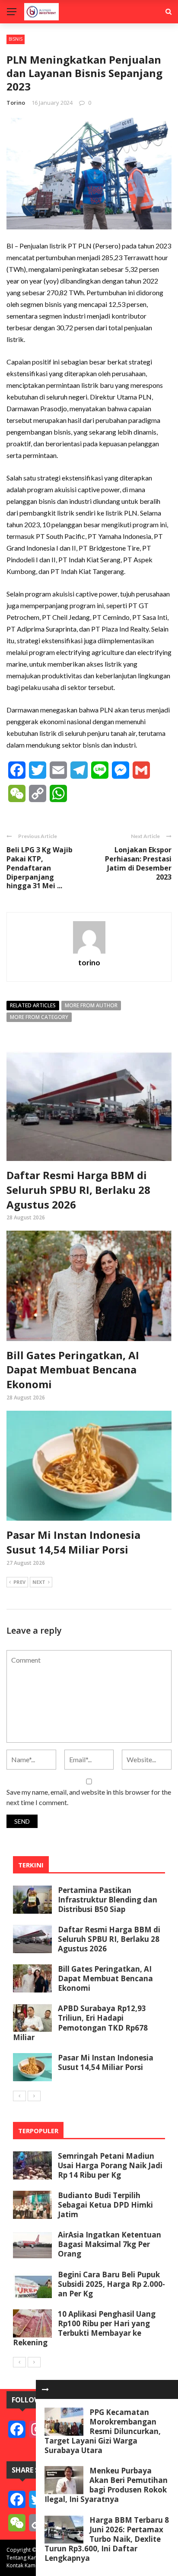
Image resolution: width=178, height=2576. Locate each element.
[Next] (34, 2096)
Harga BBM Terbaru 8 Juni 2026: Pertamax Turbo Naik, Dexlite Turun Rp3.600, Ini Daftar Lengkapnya (107, 2539)
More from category (39, 1017)
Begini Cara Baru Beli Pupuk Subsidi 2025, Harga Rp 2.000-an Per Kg (111, 2284)
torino (16, 103)
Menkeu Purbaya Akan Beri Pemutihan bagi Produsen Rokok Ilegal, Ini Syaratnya (106, 2485)
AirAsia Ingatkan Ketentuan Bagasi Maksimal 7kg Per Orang (110, 2244)
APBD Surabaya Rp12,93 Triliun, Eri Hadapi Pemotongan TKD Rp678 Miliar (80, 2023)
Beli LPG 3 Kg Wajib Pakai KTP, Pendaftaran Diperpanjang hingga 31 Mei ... (40, 868)
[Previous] (19, 2096)
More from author (91, 1005)
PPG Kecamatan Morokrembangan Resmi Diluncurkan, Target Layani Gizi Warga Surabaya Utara (103, 2431)
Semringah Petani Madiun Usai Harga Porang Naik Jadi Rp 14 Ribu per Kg (110, 2165)
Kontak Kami (22, 2565)
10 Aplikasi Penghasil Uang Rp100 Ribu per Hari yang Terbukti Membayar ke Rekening (84, 2328)
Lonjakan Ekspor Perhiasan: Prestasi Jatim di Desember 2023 (138, 863)
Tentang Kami (23, 2558)
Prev (19, 1582)
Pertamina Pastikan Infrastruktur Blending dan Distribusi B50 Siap (108, 1900)
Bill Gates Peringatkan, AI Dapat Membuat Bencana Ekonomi (73, 1370)
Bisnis (16, 39)
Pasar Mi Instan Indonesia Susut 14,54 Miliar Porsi (73, 1542)
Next (39, 1582)
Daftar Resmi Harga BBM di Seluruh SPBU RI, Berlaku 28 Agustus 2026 (78, 1190)
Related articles (33, 1005)
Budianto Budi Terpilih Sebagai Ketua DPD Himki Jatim (105, 2205)
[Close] (45, 2389)
